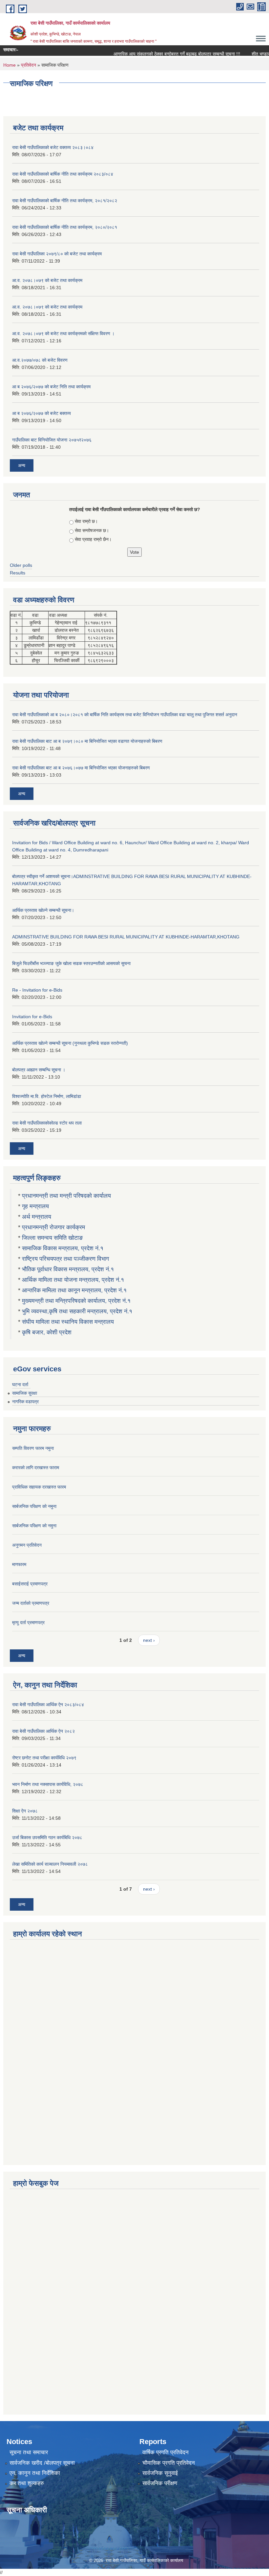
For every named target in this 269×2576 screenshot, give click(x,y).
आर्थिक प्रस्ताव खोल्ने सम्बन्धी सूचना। (43, 910)
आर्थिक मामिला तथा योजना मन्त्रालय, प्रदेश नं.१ (73, 1280)
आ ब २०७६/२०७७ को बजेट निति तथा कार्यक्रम (51, 387)
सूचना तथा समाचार (29, 2452)
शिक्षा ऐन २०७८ (25, 1811)
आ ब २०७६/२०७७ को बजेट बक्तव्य (41, 413)
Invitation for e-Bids (32, 1017)
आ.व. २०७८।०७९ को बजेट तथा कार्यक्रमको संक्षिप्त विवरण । (63, 333)
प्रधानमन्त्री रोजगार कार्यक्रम (53, 1227)
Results (18, 573)
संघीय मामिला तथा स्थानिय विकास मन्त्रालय (68, 1322)
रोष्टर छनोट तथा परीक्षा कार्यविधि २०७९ (44, 1758)
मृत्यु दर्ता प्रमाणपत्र (28, 1622)
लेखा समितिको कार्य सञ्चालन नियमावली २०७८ (50, 1864)
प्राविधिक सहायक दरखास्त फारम (39, 1487)
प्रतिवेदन (29, 65)
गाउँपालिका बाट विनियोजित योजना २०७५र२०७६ (52, 440)
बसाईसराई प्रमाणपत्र (30, 1584)
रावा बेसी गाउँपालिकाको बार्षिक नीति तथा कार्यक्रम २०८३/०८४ (63, 174)
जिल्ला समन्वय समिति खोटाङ (52, 1238)
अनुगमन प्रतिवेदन (27, 1545)
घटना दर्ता (20, 1385)
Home (10, 65)
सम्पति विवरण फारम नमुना (33, 1448)
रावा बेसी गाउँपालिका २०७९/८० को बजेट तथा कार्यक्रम (57, 254)
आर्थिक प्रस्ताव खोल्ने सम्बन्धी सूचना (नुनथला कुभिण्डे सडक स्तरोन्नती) (70, 1043)
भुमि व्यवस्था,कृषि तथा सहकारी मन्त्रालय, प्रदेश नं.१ (77, 1311)
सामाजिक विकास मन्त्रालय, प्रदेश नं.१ (63, 1248)
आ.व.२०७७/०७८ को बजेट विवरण (40, 360)
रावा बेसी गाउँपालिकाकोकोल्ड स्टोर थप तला (47, 1123)
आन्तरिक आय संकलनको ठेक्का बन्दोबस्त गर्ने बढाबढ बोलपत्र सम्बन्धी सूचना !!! (159, 54)
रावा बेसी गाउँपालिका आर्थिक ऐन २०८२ (43, 1731)
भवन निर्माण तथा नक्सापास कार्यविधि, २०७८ (48, 1784)
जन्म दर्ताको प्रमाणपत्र (31, 1603)
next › (149, 1640)
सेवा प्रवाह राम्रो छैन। (93, 539)
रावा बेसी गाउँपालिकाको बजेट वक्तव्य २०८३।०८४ (53, 147)
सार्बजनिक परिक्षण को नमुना (34, 1506)
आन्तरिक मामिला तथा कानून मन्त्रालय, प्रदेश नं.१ (74, 1290)
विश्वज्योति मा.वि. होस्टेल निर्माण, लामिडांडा (47, 1096)
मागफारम (19, 1564)
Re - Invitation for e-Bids (37, 990)
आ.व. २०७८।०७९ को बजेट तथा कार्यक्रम (47, 280)
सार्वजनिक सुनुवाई (160, 2473)
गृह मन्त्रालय (35, 1206)
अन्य (22, 465)
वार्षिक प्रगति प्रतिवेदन (166, 2452)
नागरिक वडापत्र (25, 1402)
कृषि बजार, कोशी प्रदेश (48, 1332)
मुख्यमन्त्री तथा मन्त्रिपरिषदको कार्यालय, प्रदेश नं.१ (76, 1301)
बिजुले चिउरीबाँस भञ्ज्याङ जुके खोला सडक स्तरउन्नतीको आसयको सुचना (71, 963)
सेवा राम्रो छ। (86, 521)
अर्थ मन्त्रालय (37, 1217)
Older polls (21, 565)
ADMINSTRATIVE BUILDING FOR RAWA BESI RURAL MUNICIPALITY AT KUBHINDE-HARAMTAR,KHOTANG (126, 937)
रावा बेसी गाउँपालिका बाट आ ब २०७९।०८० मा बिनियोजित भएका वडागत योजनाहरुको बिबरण (87, 741)
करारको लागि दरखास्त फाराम (36, 1468)
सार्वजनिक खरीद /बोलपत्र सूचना (42, 2463)
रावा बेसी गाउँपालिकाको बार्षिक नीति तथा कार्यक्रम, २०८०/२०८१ (65, 227)
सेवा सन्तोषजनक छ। (92, 530)
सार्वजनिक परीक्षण (160, 2483)
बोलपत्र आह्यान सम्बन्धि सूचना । (39, 1070)
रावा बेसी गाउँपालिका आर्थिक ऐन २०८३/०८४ (48, 1705)
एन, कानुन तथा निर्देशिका (35, 2473)
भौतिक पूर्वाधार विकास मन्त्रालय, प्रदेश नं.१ (68, 1269)
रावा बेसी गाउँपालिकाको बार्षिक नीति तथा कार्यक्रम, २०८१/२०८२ (65, 201)
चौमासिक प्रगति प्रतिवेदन (169, 2463)
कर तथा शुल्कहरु (27, 2483)
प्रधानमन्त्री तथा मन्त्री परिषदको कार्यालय (66, 1196)
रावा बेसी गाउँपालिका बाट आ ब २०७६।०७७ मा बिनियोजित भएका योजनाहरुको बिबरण (81, 768)
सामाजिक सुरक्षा (25, 1393)
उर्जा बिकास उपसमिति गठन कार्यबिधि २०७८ (47, 1837)
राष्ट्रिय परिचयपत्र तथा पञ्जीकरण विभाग (65, 1259)
